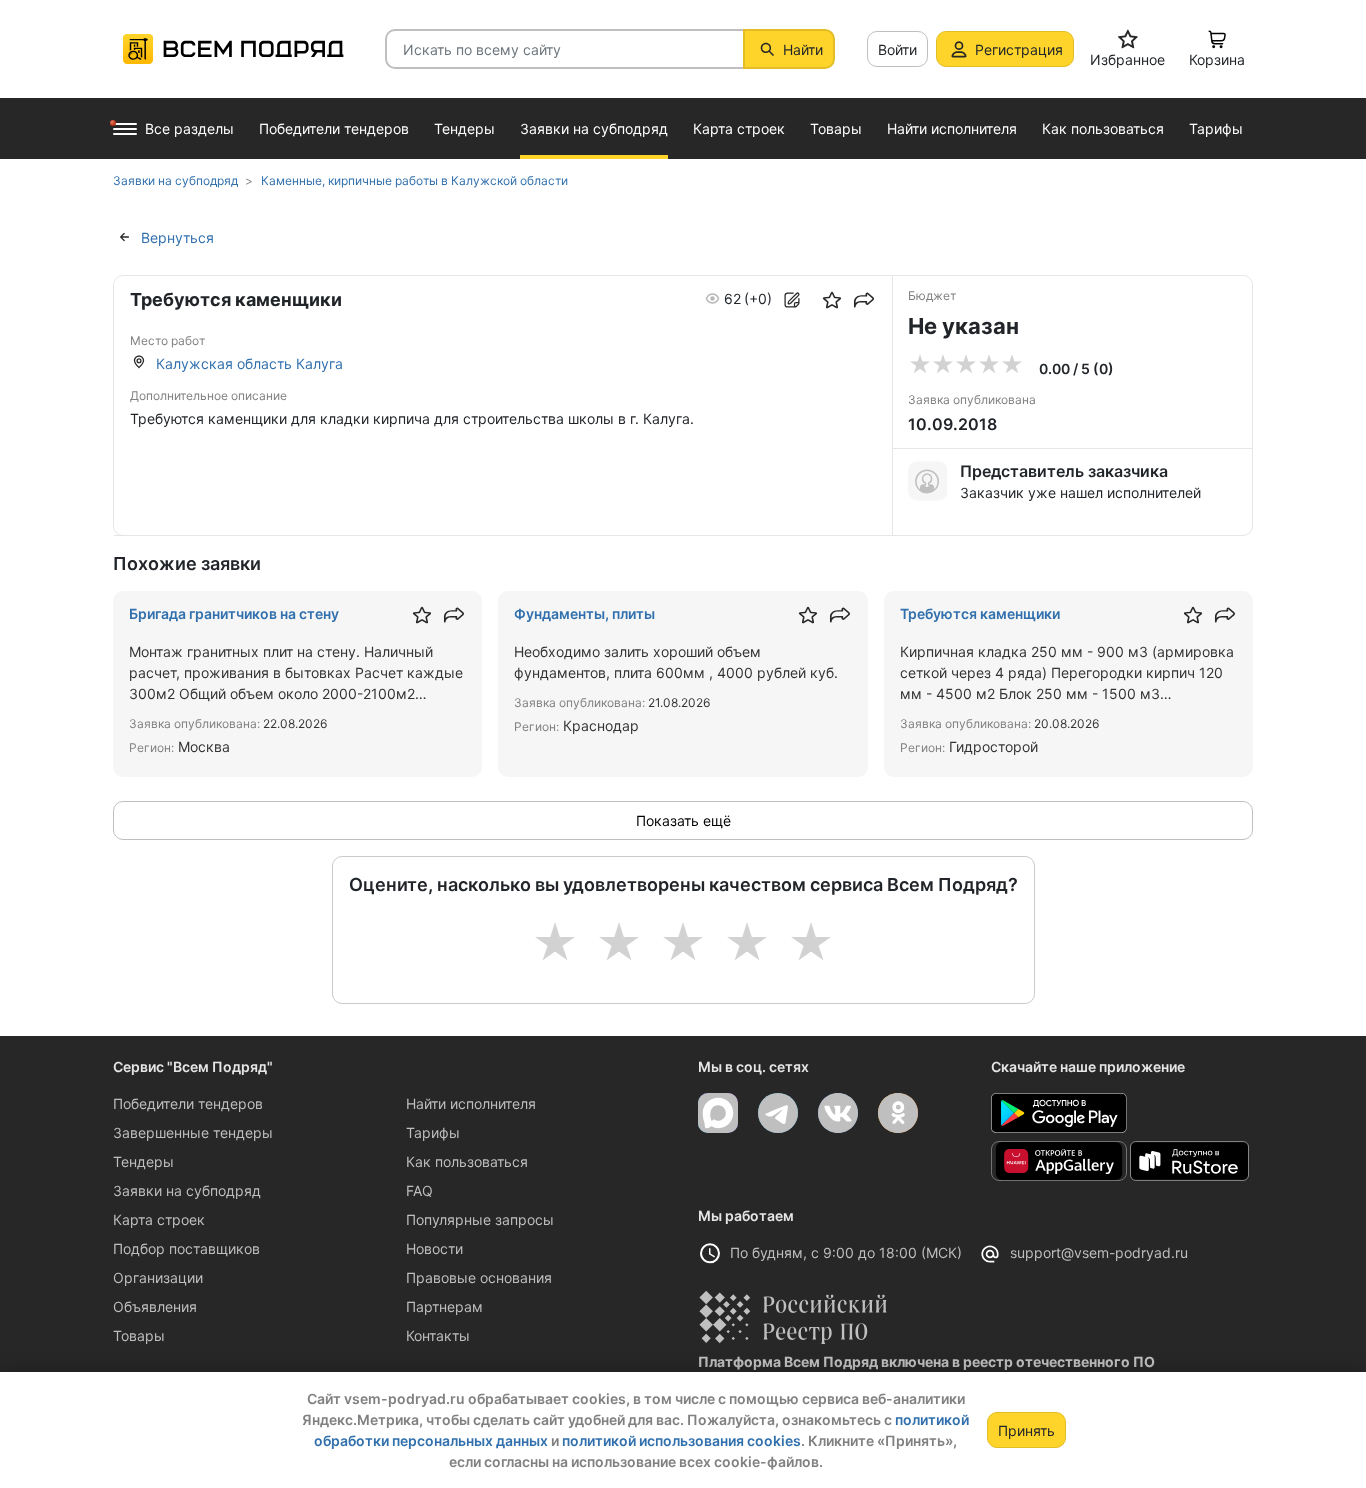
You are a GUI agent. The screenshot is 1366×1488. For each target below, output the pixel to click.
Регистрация (1019, 49)
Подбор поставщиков (186, 1248)
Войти (897, 49)
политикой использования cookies (681, 1440)
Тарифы (433, 1132)
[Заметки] (792, 300)
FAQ (419, 1190)
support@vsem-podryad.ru (1099, 1252)
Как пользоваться (467, 1161)
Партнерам (444, 1306)
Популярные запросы (480, 1219)
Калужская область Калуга (249, 363)
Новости (434, 1248)
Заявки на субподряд (187, 1190)
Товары (139, 1335)
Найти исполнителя (471, 1103)
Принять (1026, 1430)
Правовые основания (479, 1277)
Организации (158, 1277)
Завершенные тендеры (193, 1132)
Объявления (155, 1306)
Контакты (438, 1335)
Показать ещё (683, 820)
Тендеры (143, 1161)
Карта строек (159, 1219)
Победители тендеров (188, 1103)
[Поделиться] (864, 300)
